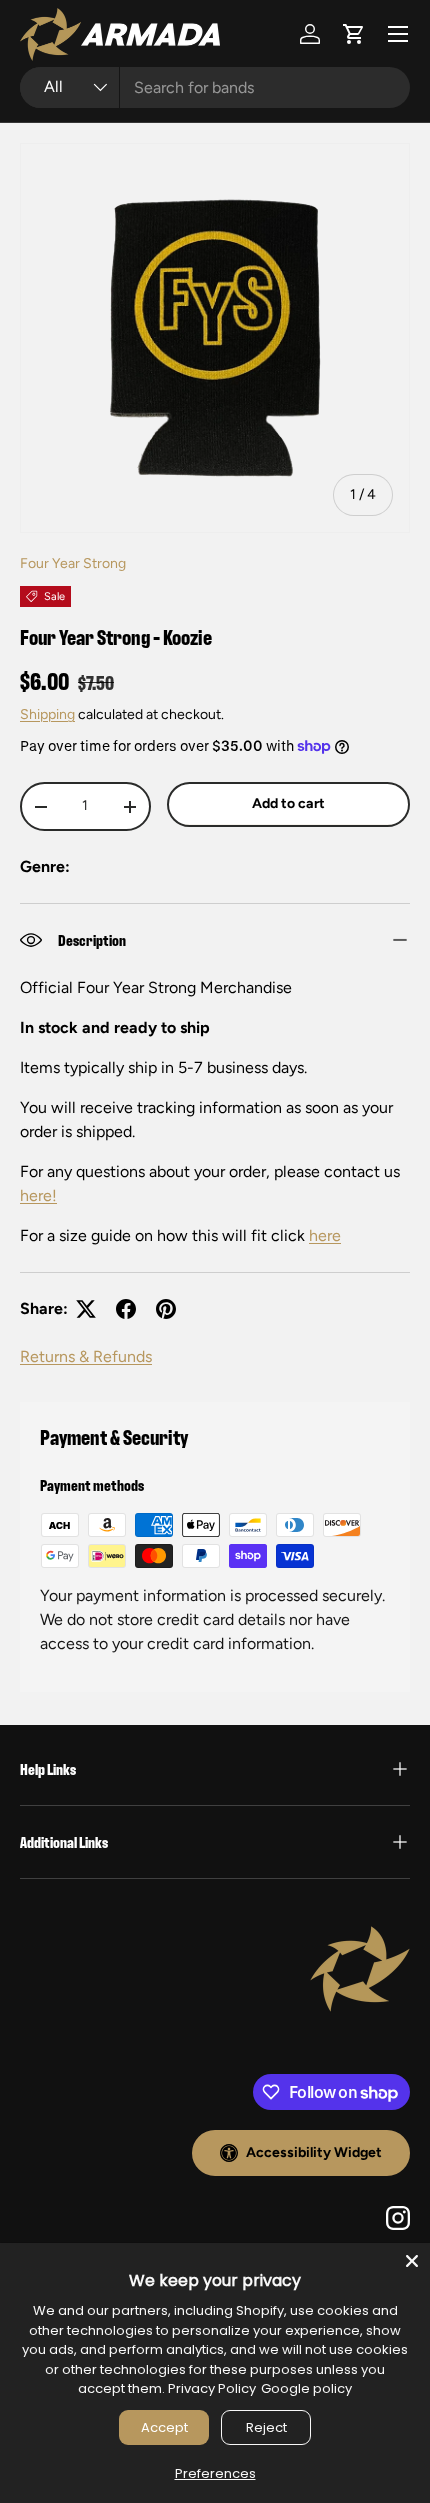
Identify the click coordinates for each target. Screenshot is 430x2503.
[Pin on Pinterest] (166, 1309)
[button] (354, 34)
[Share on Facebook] (126, 1309)
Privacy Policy (212, 2388)
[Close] (412, 2261)
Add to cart (288, 803)
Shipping (47, 714)
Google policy (306, 2388)
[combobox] (215, 87)
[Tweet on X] (86, 1309)
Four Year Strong (73, 563)
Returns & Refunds (86, 1356)
